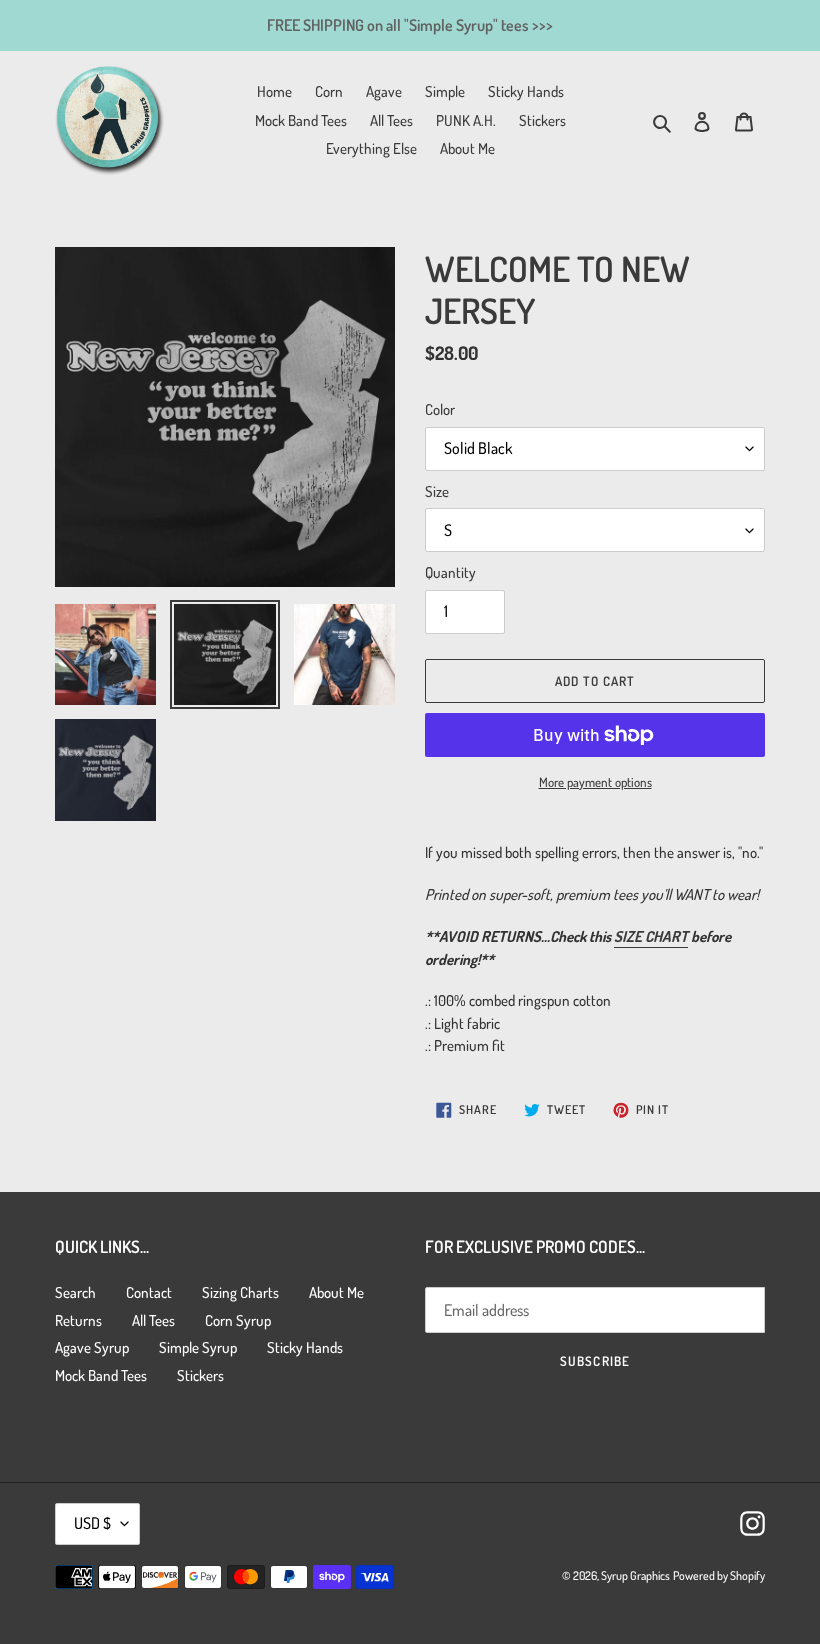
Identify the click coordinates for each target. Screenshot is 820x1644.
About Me (336, 1292)
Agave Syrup (92, 1347)
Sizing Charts (240, 1292)
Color (440, 409)
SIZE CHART (651, 936)
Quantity (450, 572)
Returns (78, 1320)
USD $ (92, 1523)
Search (75, 1292)
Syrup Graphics (635, 1575)
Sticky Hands (305, 1347)
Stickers (200, 1375)
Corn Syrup (238, 1320)
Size (437, 491)
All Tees (153, 1320)
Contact (149, 1292)
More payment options (595, 782)
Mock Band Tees (101, 1375)
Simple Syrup (198, 1347)
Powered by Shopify (719, 1575)
